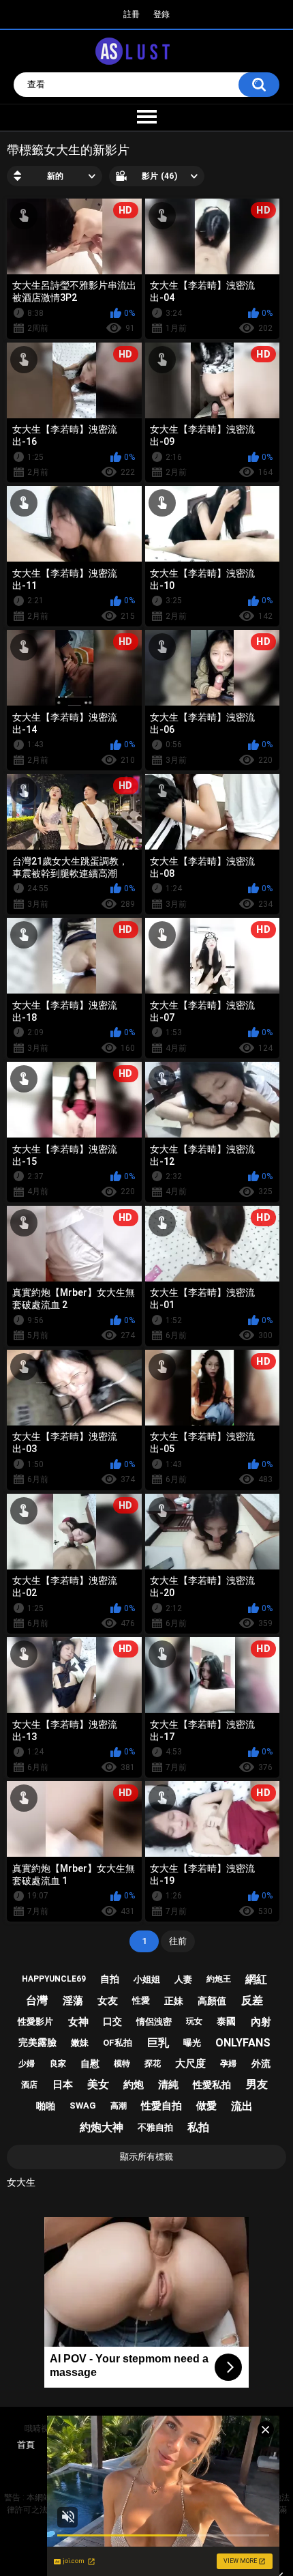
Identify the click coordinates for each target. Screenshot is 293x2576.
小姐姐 (147, 1979)
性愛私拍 (212, 2085)
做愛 (206, 2106)
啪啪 (46, 2106)
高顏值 (212, 2001)
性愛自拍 (161, 2106)
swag (83, 2105)
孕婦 (228, 2064)
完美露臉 (37, 2042)
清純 (168, 2085)
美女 (98, 2084)
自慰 (90, 2064)
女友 (108, 2001)
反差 (252, 2000)
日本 (63, 2085)
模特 (122, 2064)
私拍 (198, 2127)
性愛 (141, 2000)
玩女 (194, 2021)
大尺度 (190, 2064)
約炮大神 (102, 2127)
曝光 (192, 2043)
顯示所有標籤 (146, 2157)
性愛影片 (35, 2022)
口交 (112, 2021)
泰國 (226, 2021)
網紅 (256, 1979)
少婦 (27, 2064)
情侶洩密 (154, 2022)
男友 (257, 2084)
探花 (153, 2064)
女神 (78, 2022)
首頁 (26, 2445)
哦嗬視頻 (41, 2429)
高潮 (119, 2106)
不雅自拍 (155, 2127)
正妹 (174, 2001)
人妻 (183, 1979)
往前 (178, 1941)
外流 (261, 2064)
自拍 (110, 1979)
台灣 (37, 2000)
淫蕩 (73, 2001)
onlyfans (243, 2043)
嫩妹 (80, 2043)
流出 (242, 2106)
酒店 (29, 2085)
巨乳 (158, 2043)
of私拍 (118, 2043)
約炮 (134, 2085)
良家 (58, 2064)
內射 (261, 2022)
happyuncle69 (54, 1979)
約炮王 (219, 1979)
